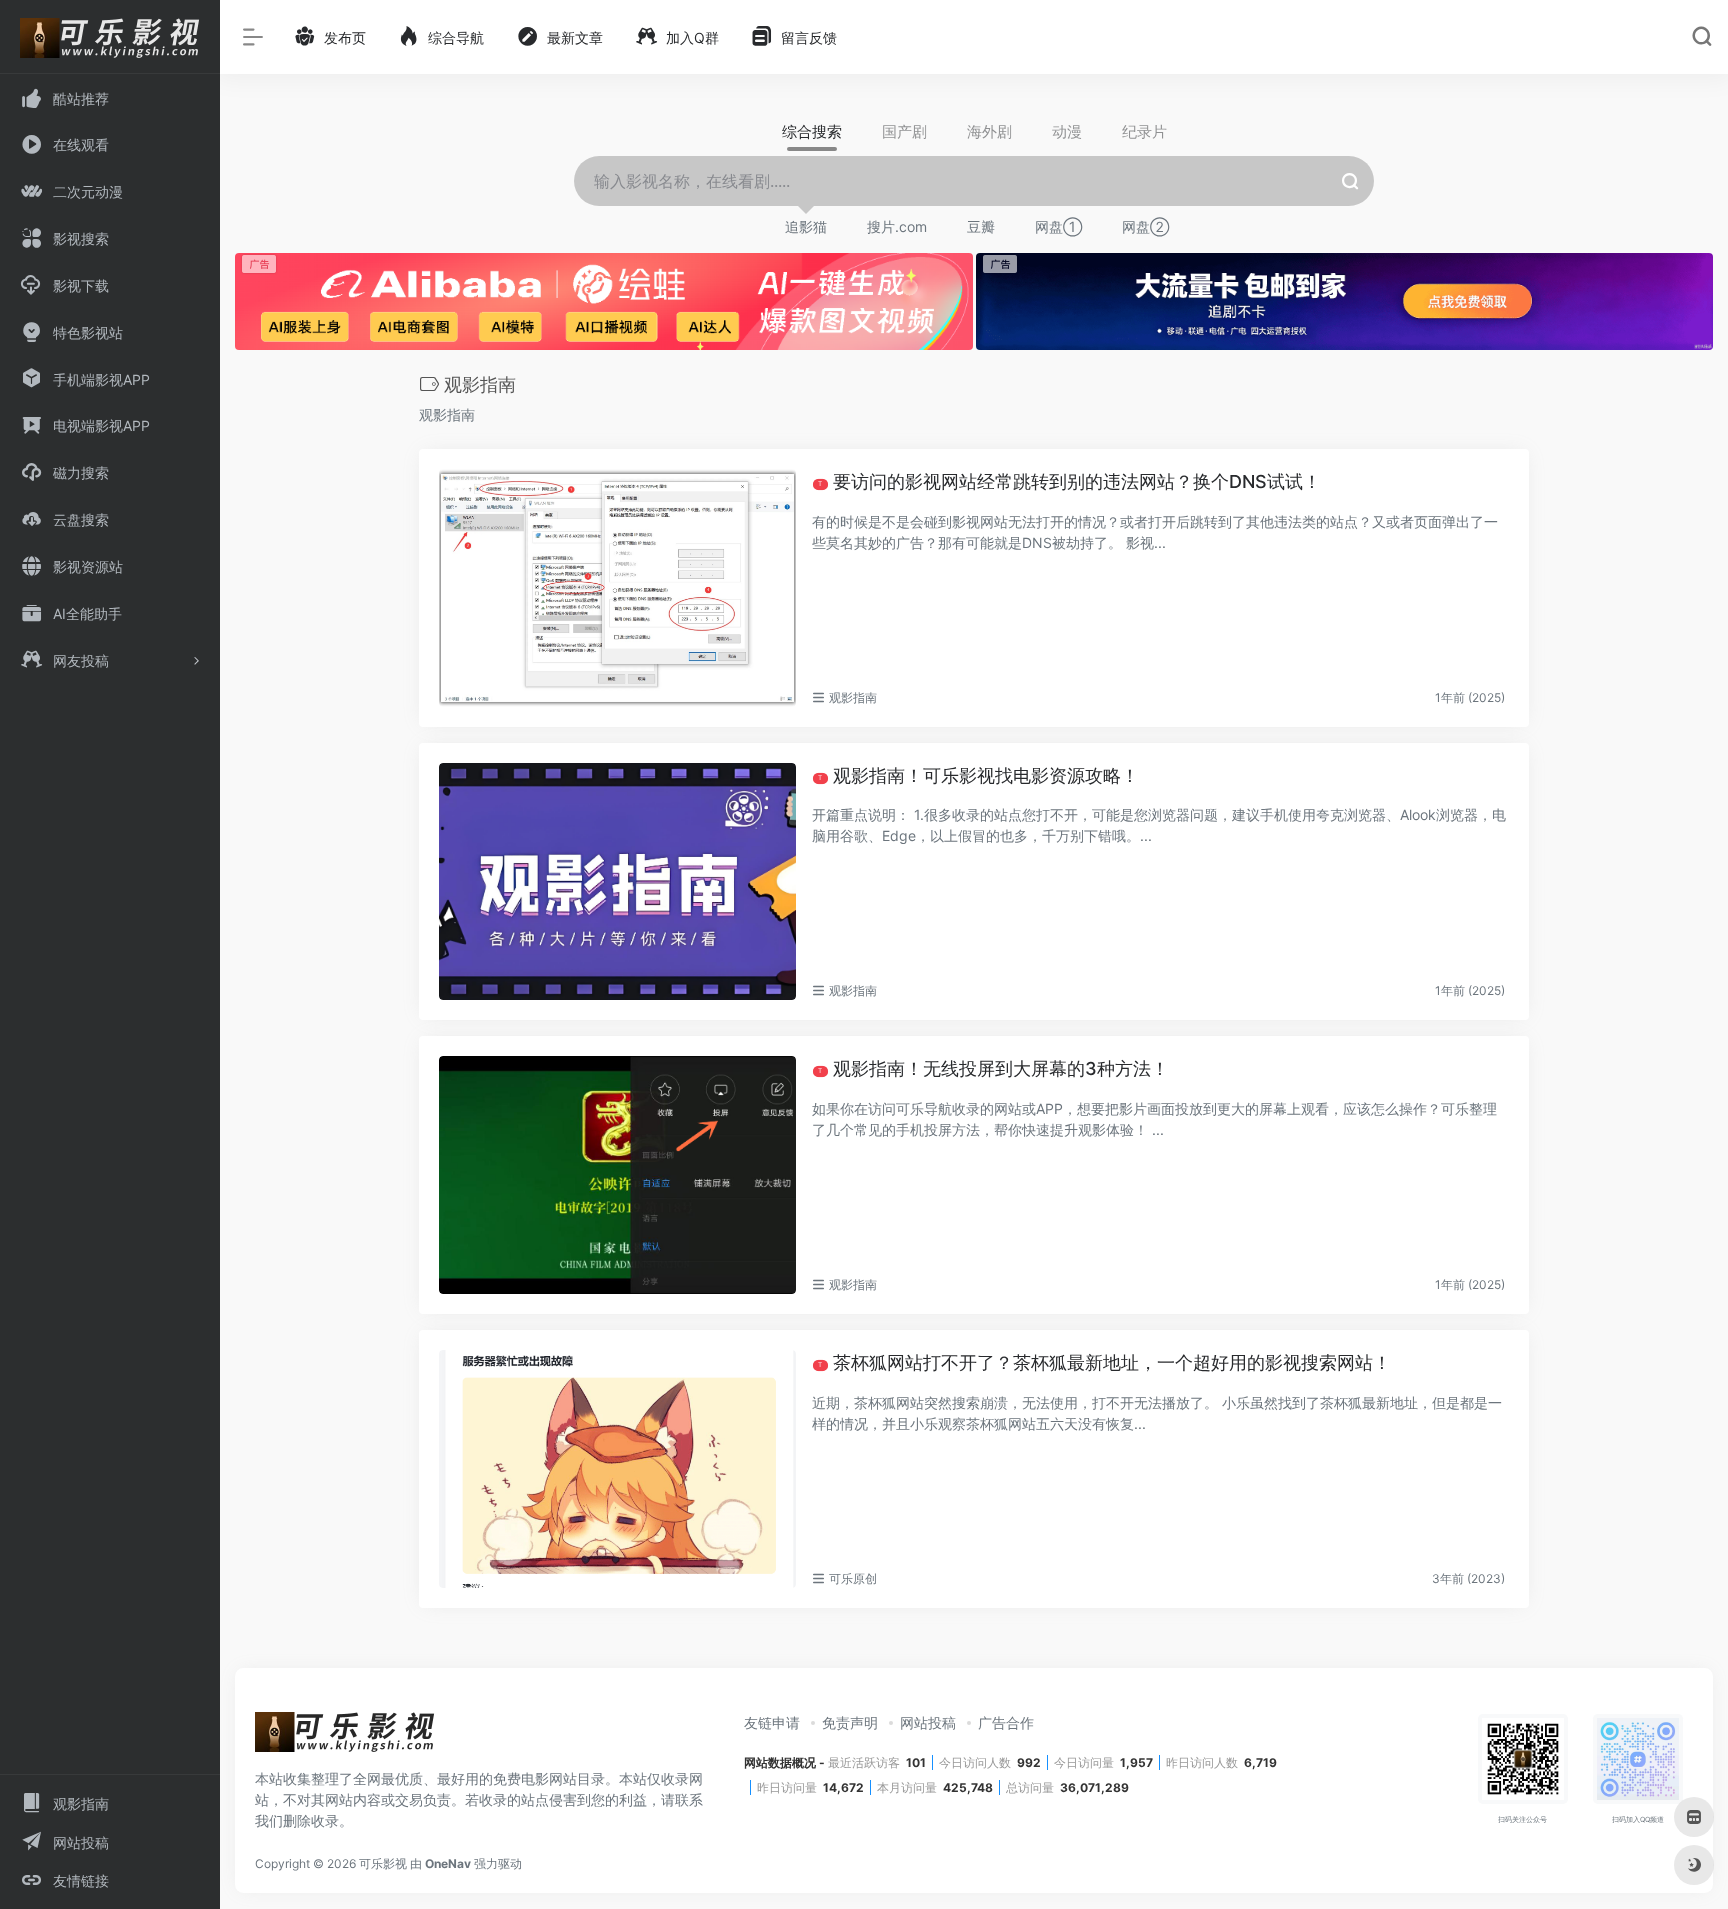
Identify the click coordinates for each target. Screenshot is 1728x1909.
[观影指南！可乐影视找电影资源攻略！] (617, 882)
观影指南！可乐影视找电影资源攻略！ (978, 775)
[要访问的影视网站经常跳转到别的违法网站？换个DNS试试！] (617, 588)
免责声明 (850, 1722)
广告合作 (1006, 1722)
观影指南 (853, 697)
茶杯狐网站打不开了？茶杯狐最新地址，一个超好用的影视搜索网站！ (1104, 1362)
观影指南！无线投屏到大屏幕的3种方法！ (993, 1068)
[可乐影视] (345, 1738)
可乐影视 (383, 1863)
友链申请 (772, 1722)
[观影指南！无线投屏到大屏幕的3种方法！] (617, 1175)
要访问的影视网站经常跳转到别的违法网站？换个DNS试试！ (1069, 481)
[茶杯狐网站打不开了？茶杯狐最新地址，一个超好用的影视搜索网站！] (617, 1469)
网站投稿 (928, 1722)
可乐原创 (853, 1578)
